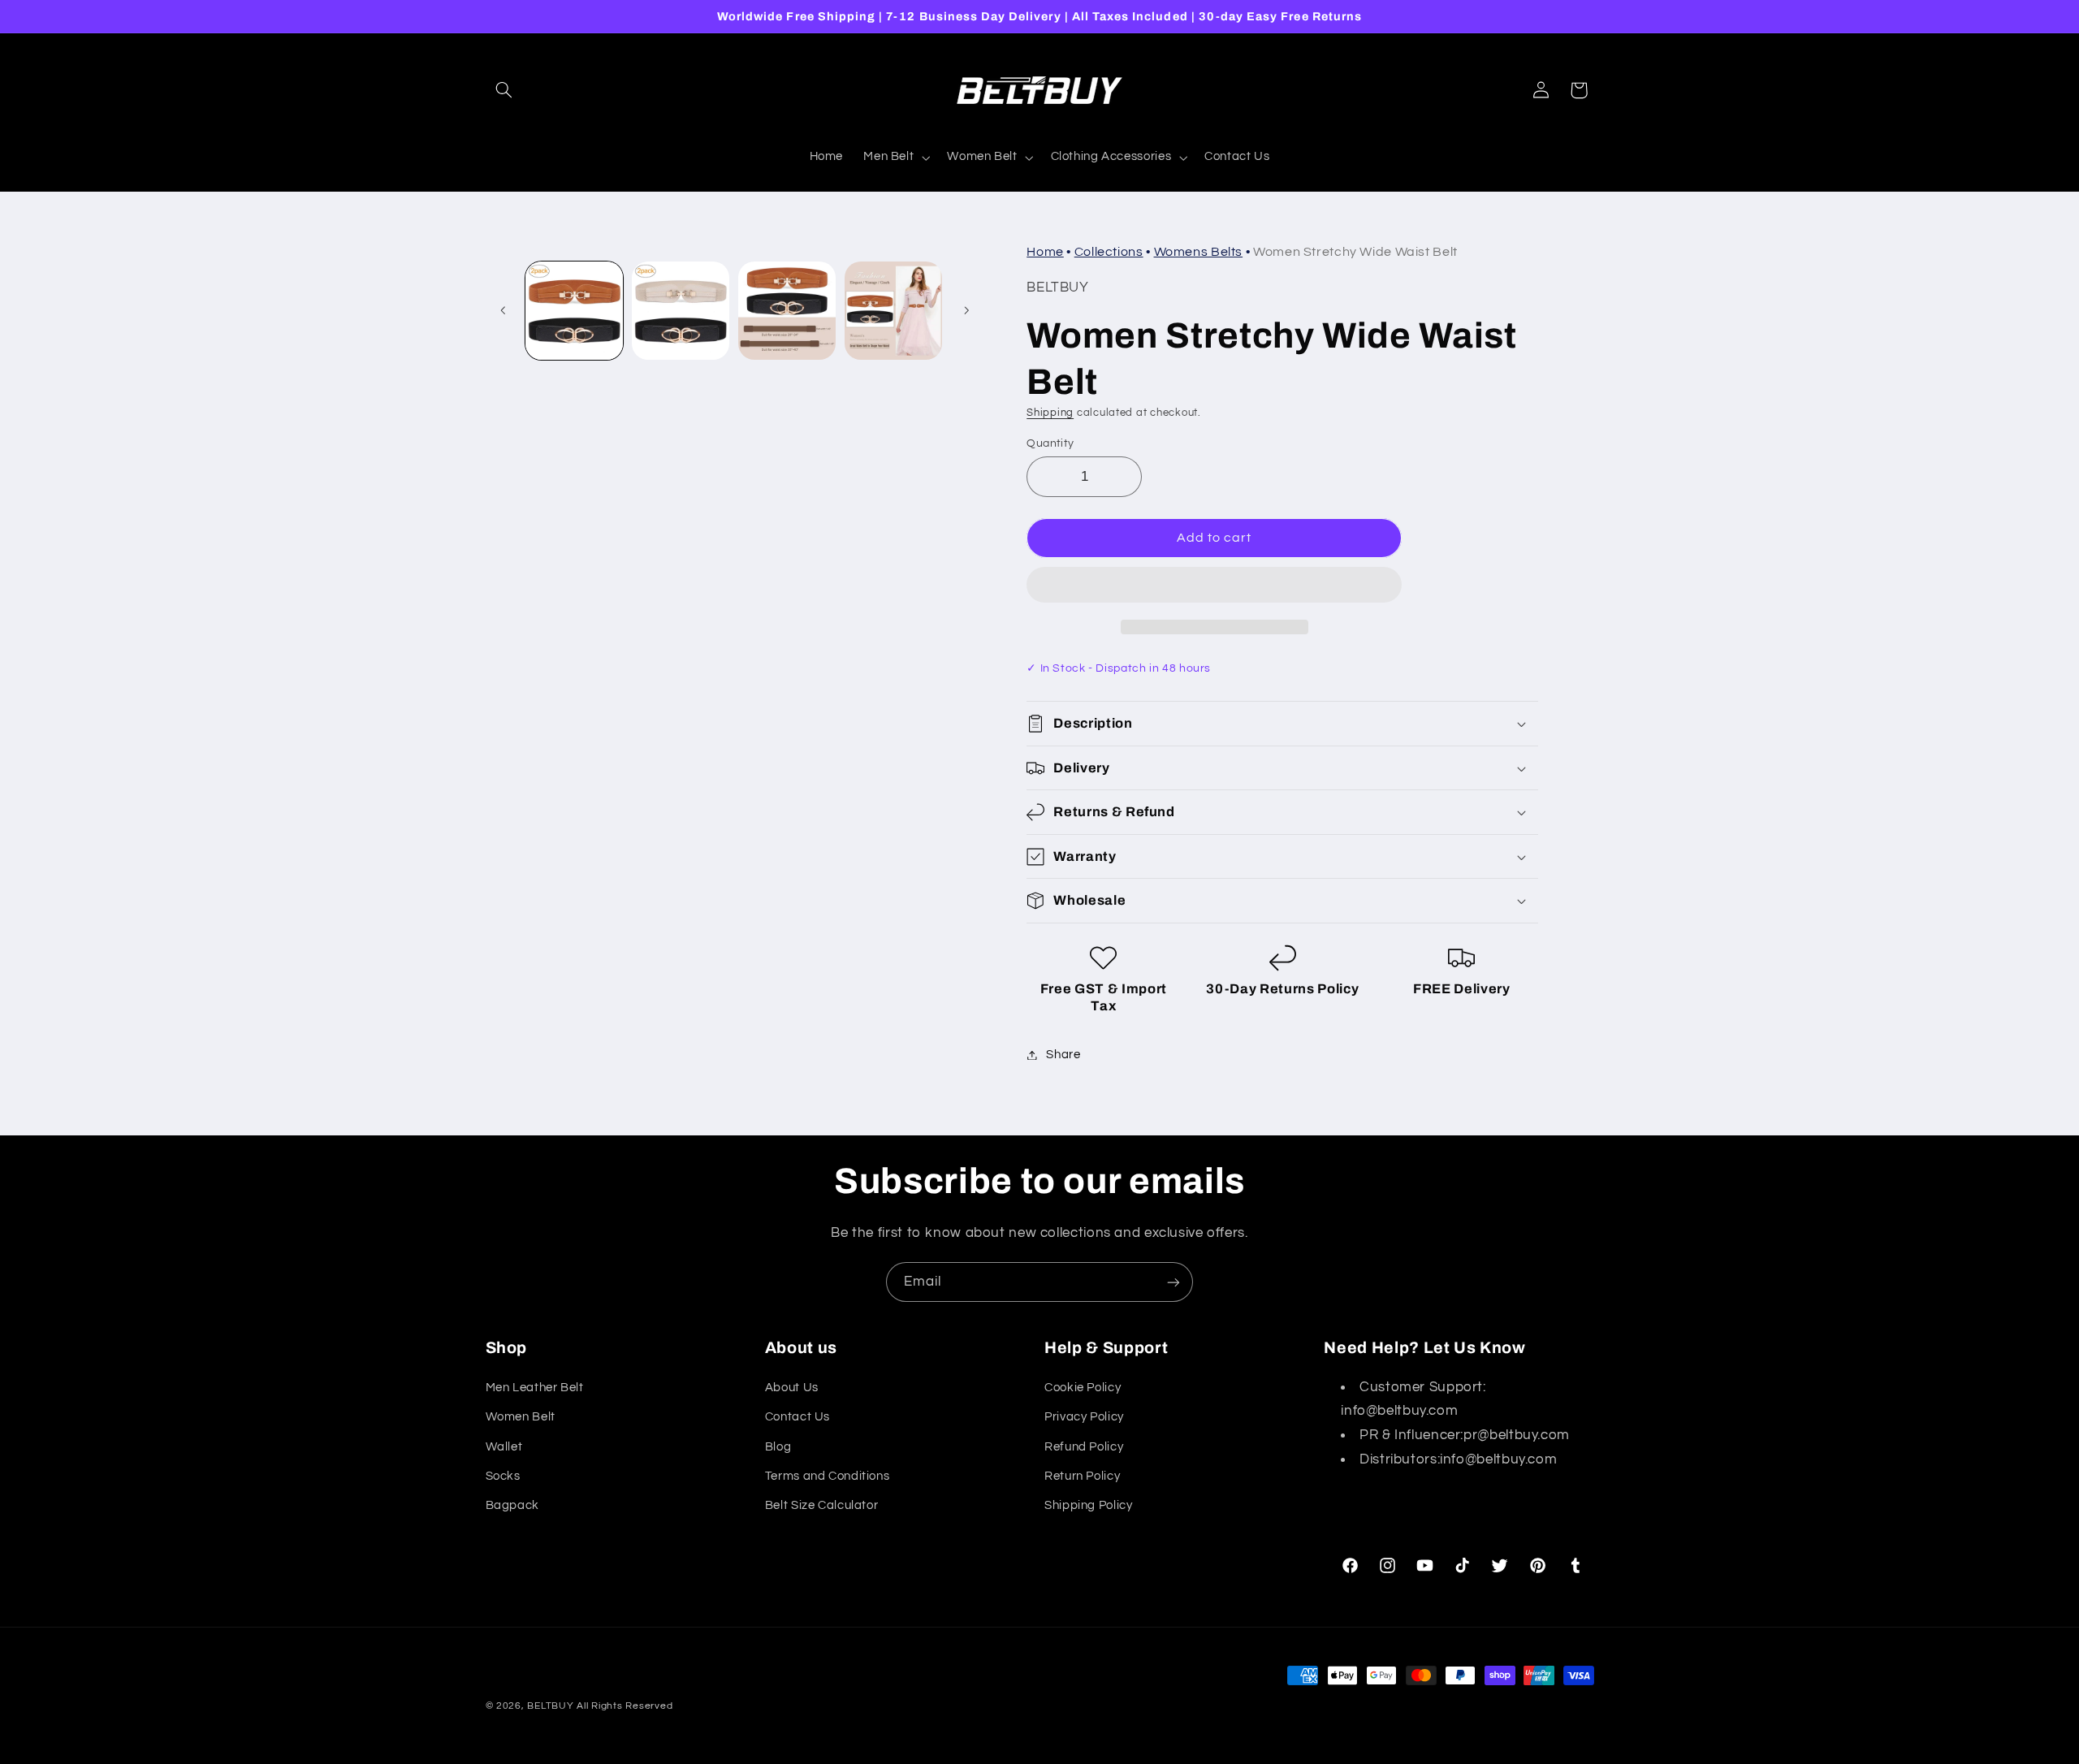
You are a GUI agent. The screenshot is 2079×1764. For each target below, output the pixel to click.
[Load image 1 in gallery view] (575, 311)
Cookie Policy (1083, 1388)
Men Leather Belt (535, 1388)
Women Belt (521, 1417)
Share (1063, 1055)
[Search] (504, 90)
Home (1045, 252)
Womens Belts (1199, 252)
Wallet (504, 1447)
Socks (503, 1476)
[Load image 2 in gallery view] (681, 311)
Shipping (1050, 413)
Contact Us (797, 1417)
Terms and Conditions (828, 1476)
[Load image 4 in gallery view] (894, 311)
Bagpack (512, 1505)
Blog (778, 1447)
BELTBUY (550, 1706)
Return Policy (1082, 1476)
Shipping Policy (1088, 1505)
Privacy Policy (1084, 1417)
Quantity (1050, 443)
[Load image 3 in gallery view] (787, 311)
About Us (792, 1388)
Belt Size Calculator (822, 1505)
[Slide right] (966, 310)
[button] (1214, 586)
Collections (1109, 252)
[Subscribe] (1173, 1282)
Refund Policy (1084, 1447)
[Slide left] (504, 310)
